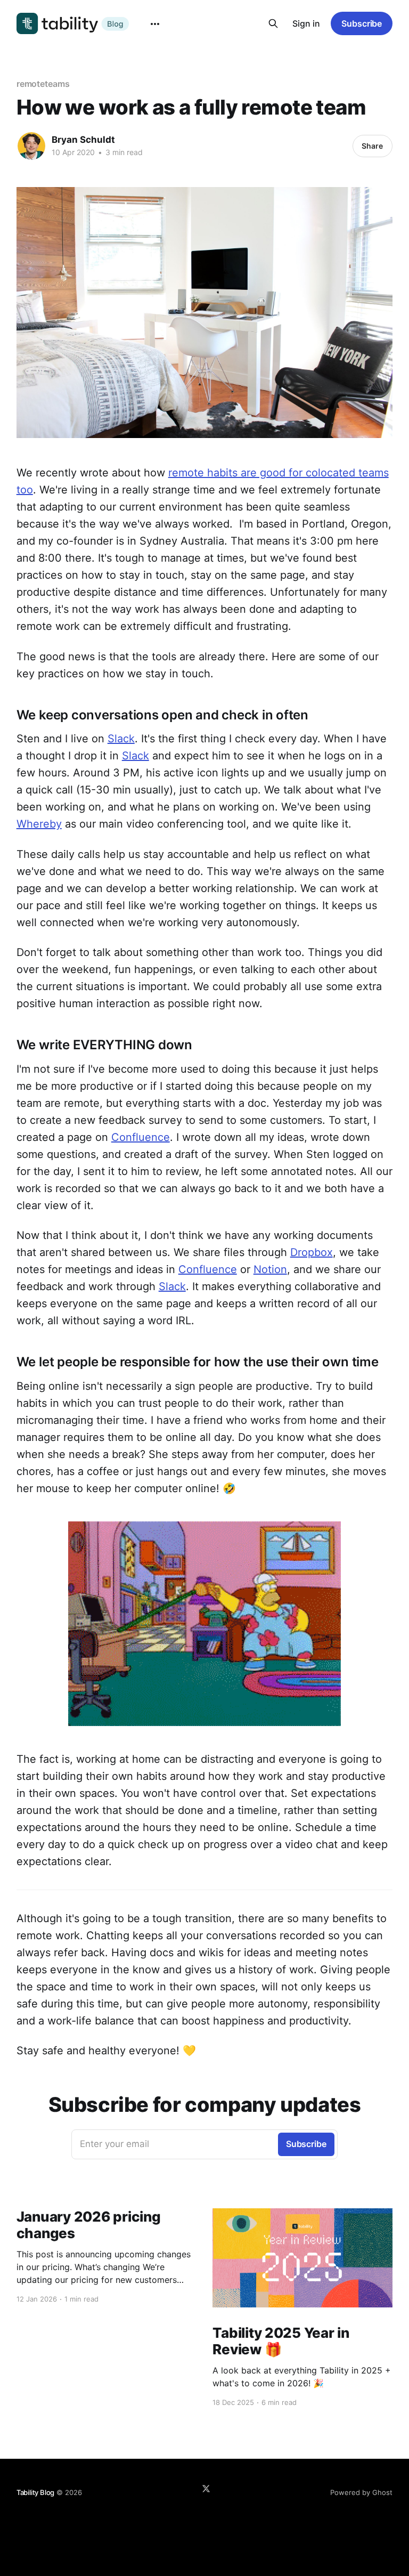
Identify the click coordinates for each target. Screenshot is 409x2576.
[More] (155, 24)
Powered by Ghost (361, 2492)
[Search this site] (273, 23)
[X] (206, 2489)
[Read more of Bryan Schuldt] (31, 146)
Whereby (39, 824)
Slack (121, 739)
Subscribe (362, 23)
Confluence (141, 1137)
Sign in (306, 23)
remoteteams (43, 84)
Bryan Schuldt (83, 140)
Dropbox (312, 1252)
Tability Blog (35, 2492)
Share (372, 146)
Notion (270, 1269)
